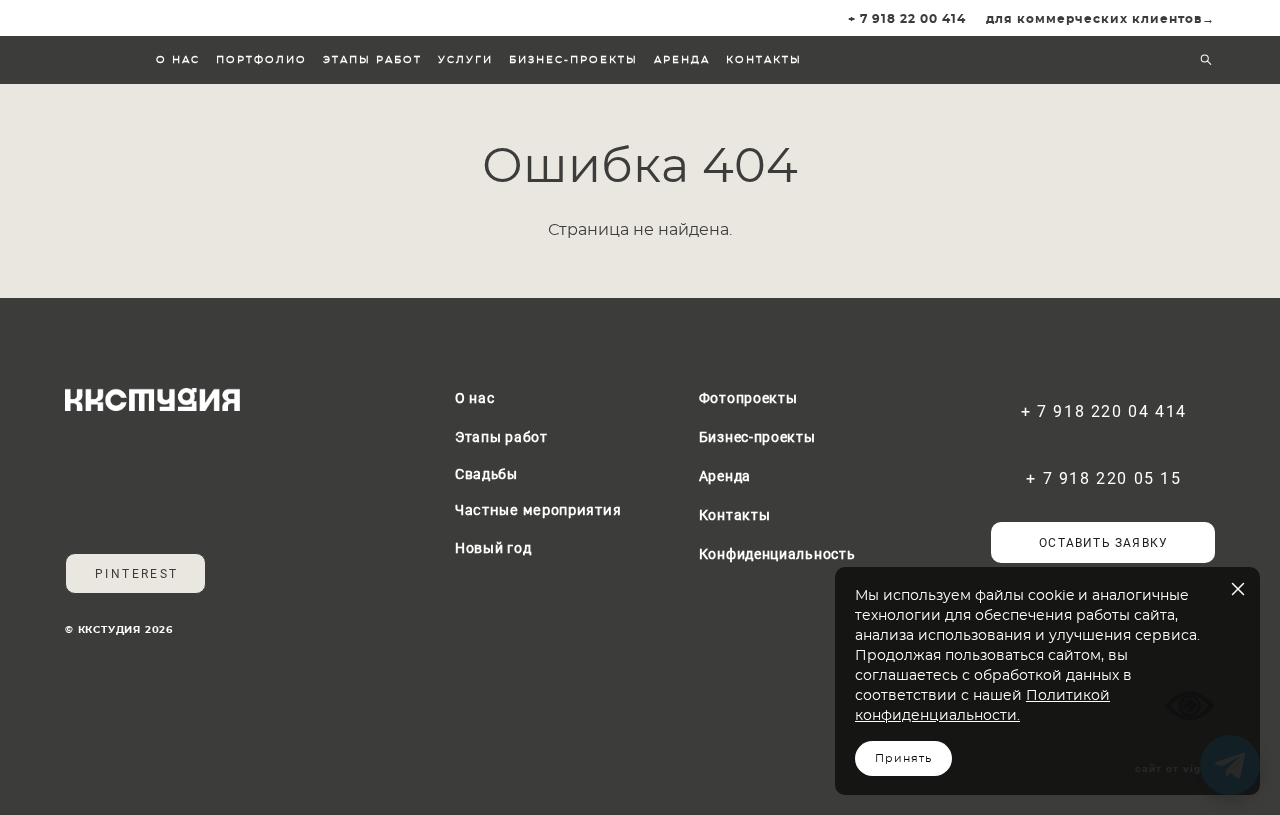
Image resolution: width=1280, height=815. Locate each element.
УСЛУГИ (465, 60)
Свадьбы (486, 475)
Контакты (735, 514)
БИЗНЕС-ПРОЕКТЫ (573, 60)
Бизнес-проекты (757, 436)
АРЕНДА (682, 60)
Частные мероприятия (538, 511)
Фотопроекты (748, 397)
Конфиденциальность (777, 553)
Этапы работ (501, 436)
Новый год (493, 547)
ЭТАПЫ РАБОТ (372, 60)
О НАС (178, 60)
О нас (475, 397)
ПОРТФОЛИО (261, 60)
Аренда (725, 475)
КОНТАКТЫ (764, 60)
